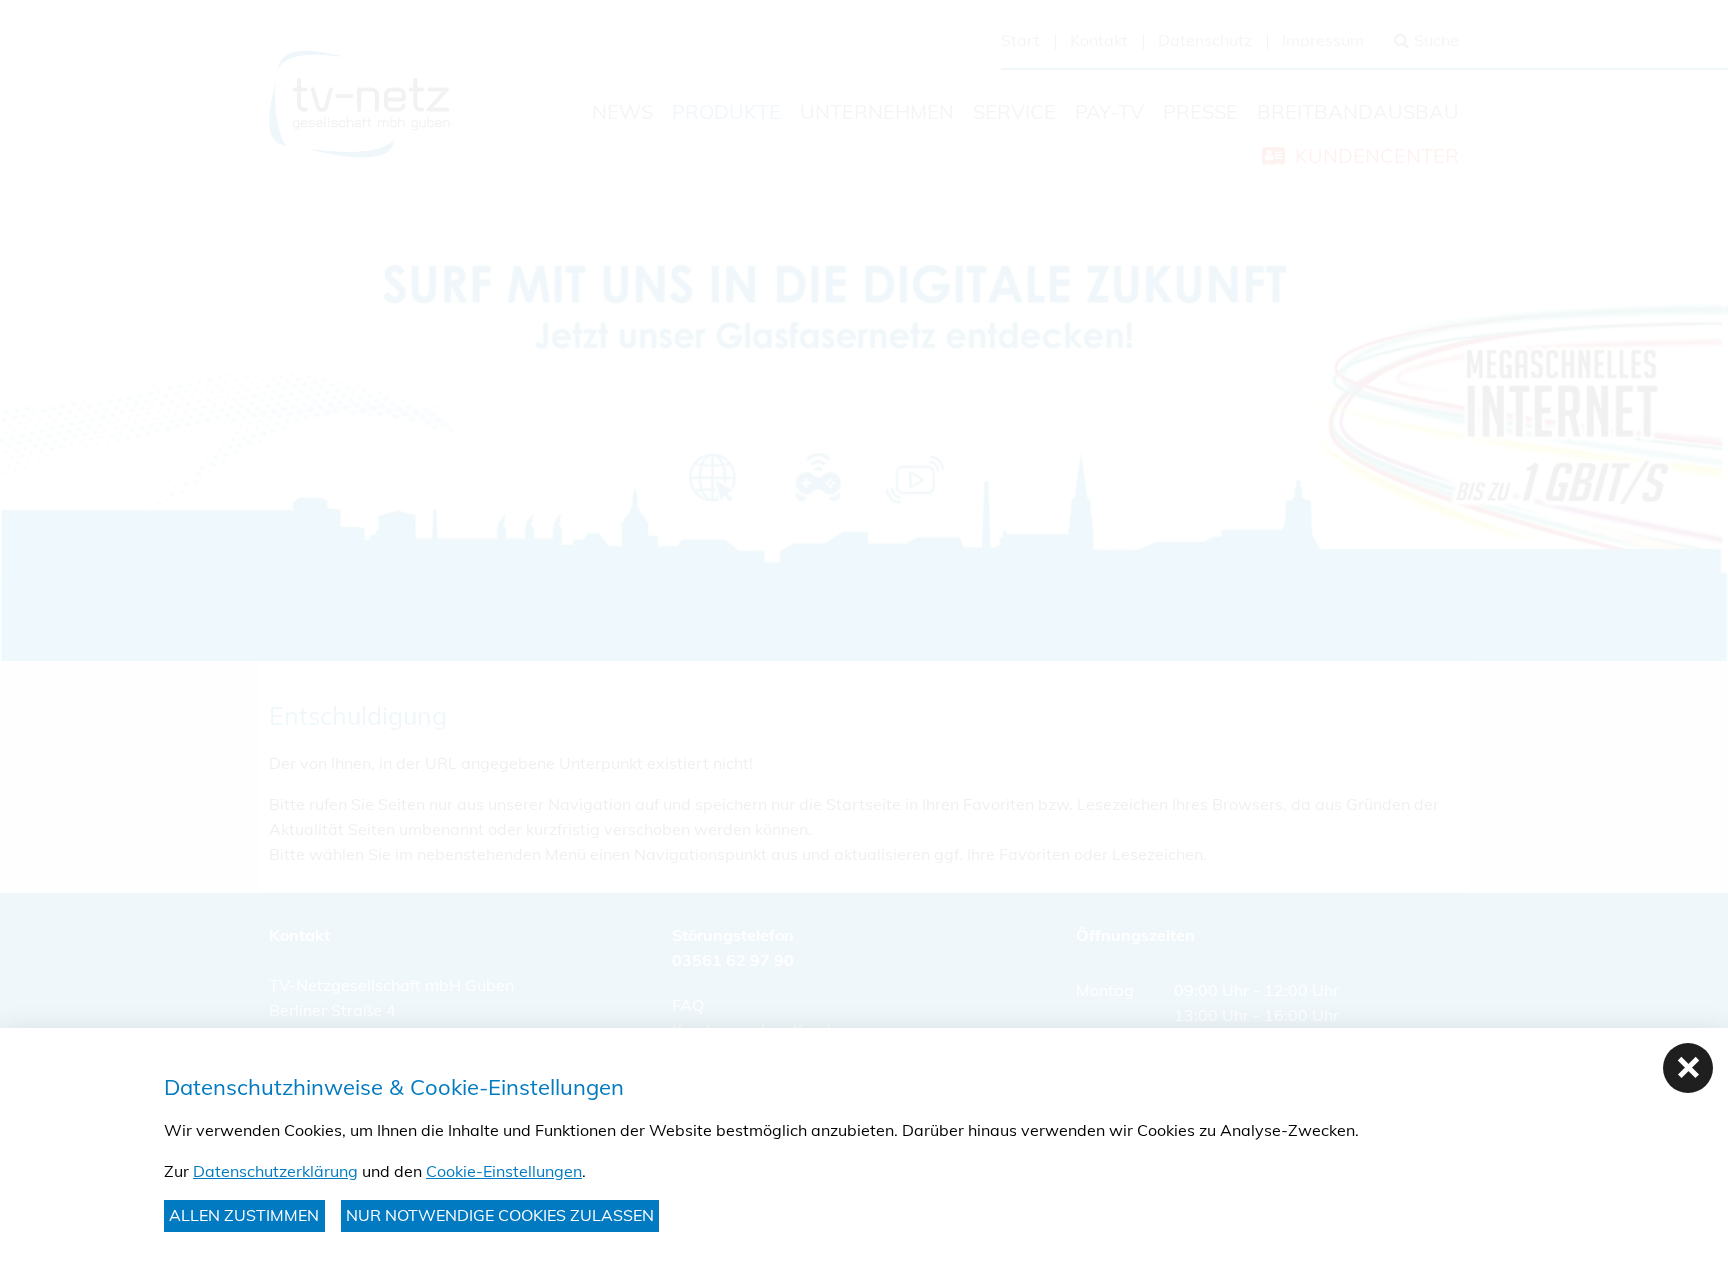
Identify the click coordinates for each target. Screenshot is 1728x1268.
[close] (1688, 1068)
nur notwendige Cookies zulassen (500, 1215)
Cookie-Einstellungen (504, 1171)
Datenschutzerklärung (275, 1171)
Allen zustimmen (244, 1215)
